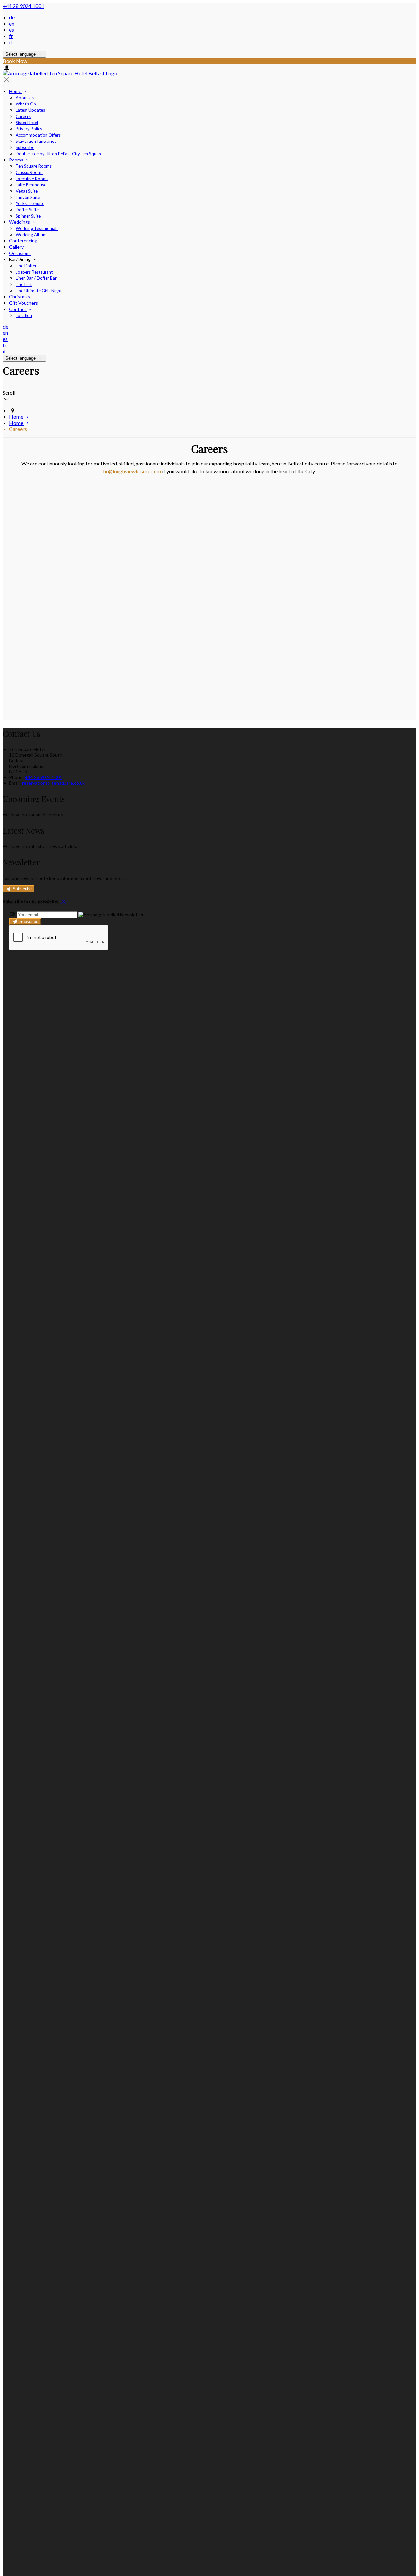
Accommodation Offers (38, 135)
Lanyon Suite (28, 197)
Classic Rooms (29, 172)
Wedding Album (31, 235)
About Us (25, 98)
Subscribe (25, 147)
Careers (23, 116)
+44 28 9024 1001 (23, 6)
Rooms (17, 160)
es (12, 30)
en (12, 23)
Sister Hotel (27, 123)
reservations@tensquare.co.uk (53, 783)
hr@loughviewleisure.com (132, 471)
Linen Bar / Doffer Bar (36, 278)
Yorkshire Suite (30, 203)
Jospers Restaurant (34, 272)
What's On (26, 104)
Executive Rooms (32, 179)
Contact (18, 309)
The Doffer (26, 266)
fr (11, 36)
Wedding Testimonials (37, 228)
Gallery (16, 247)
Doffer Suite (27, 210)
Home (16, 91)
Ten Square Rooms (34, 166)
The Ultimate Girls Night (39, 291)
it (11, 42)
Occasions (20, 253)
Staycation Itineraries (36, 141)
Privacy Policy (29, 129)
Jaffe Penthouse (31, 185)
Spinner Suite (28, 216)
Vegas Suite (27, 191)
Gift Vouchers (24, 303)
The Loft (24, 284)
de (12, 17)
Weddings (20, 222)
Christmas (20, 297)
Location (24, 315)
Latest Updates (30, 110)
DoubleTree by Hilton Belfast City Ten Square (59, 154)
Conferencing (23, 241)
